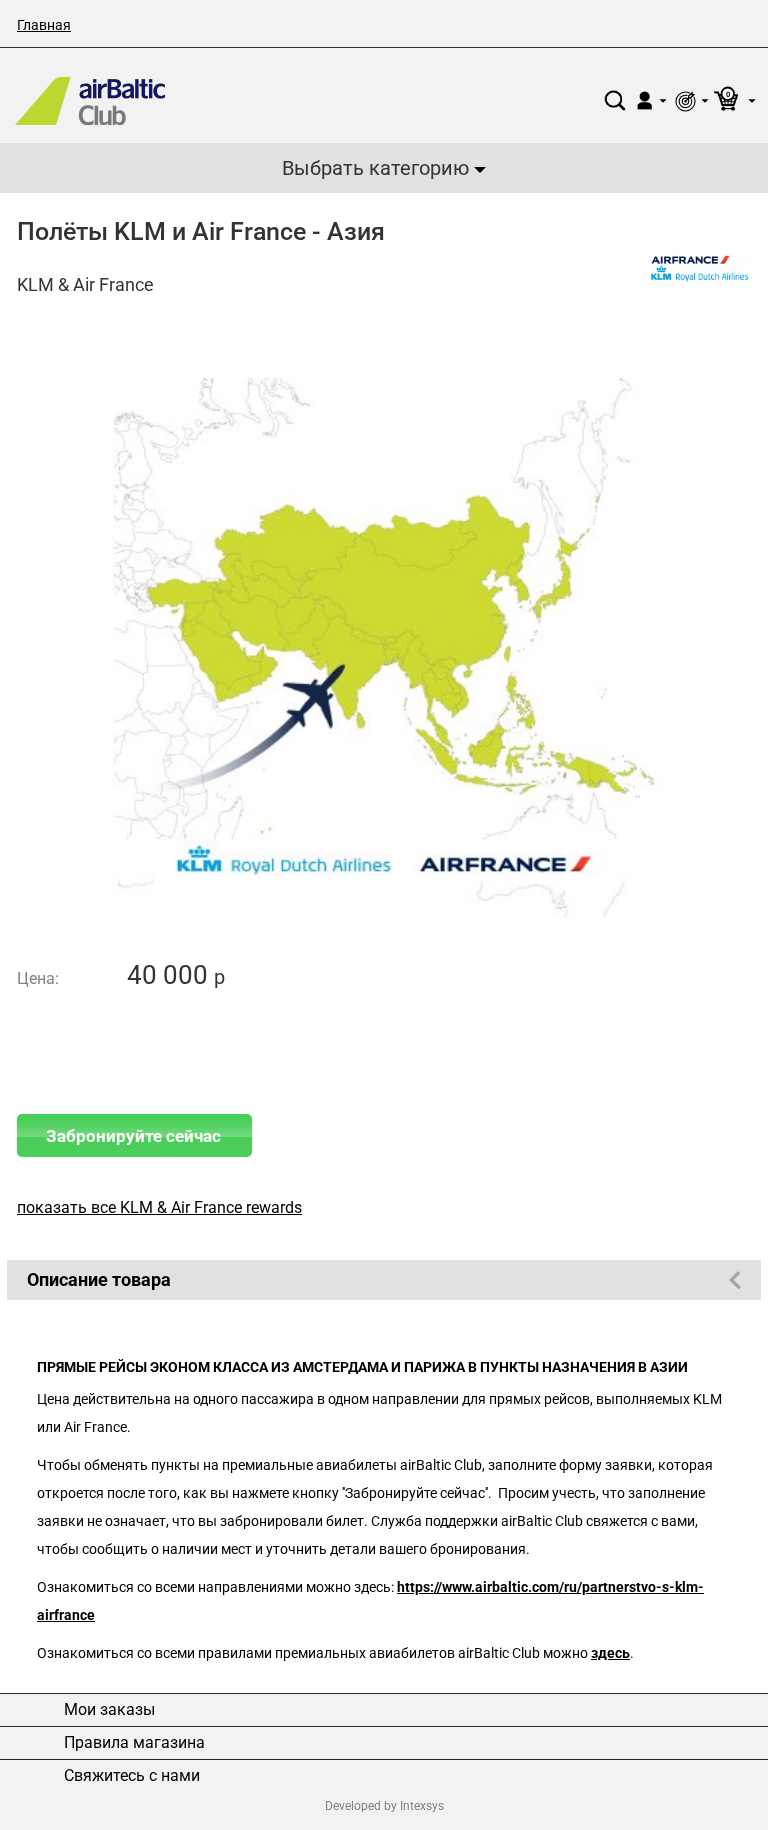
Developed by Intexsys (384, 1806)
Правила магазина (134, 1743)
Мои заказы (109, 1710)
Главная (44, 25)
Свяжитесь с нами (132, 1776)
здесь (610, 1653)
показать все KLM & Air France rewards (159, 1207)
